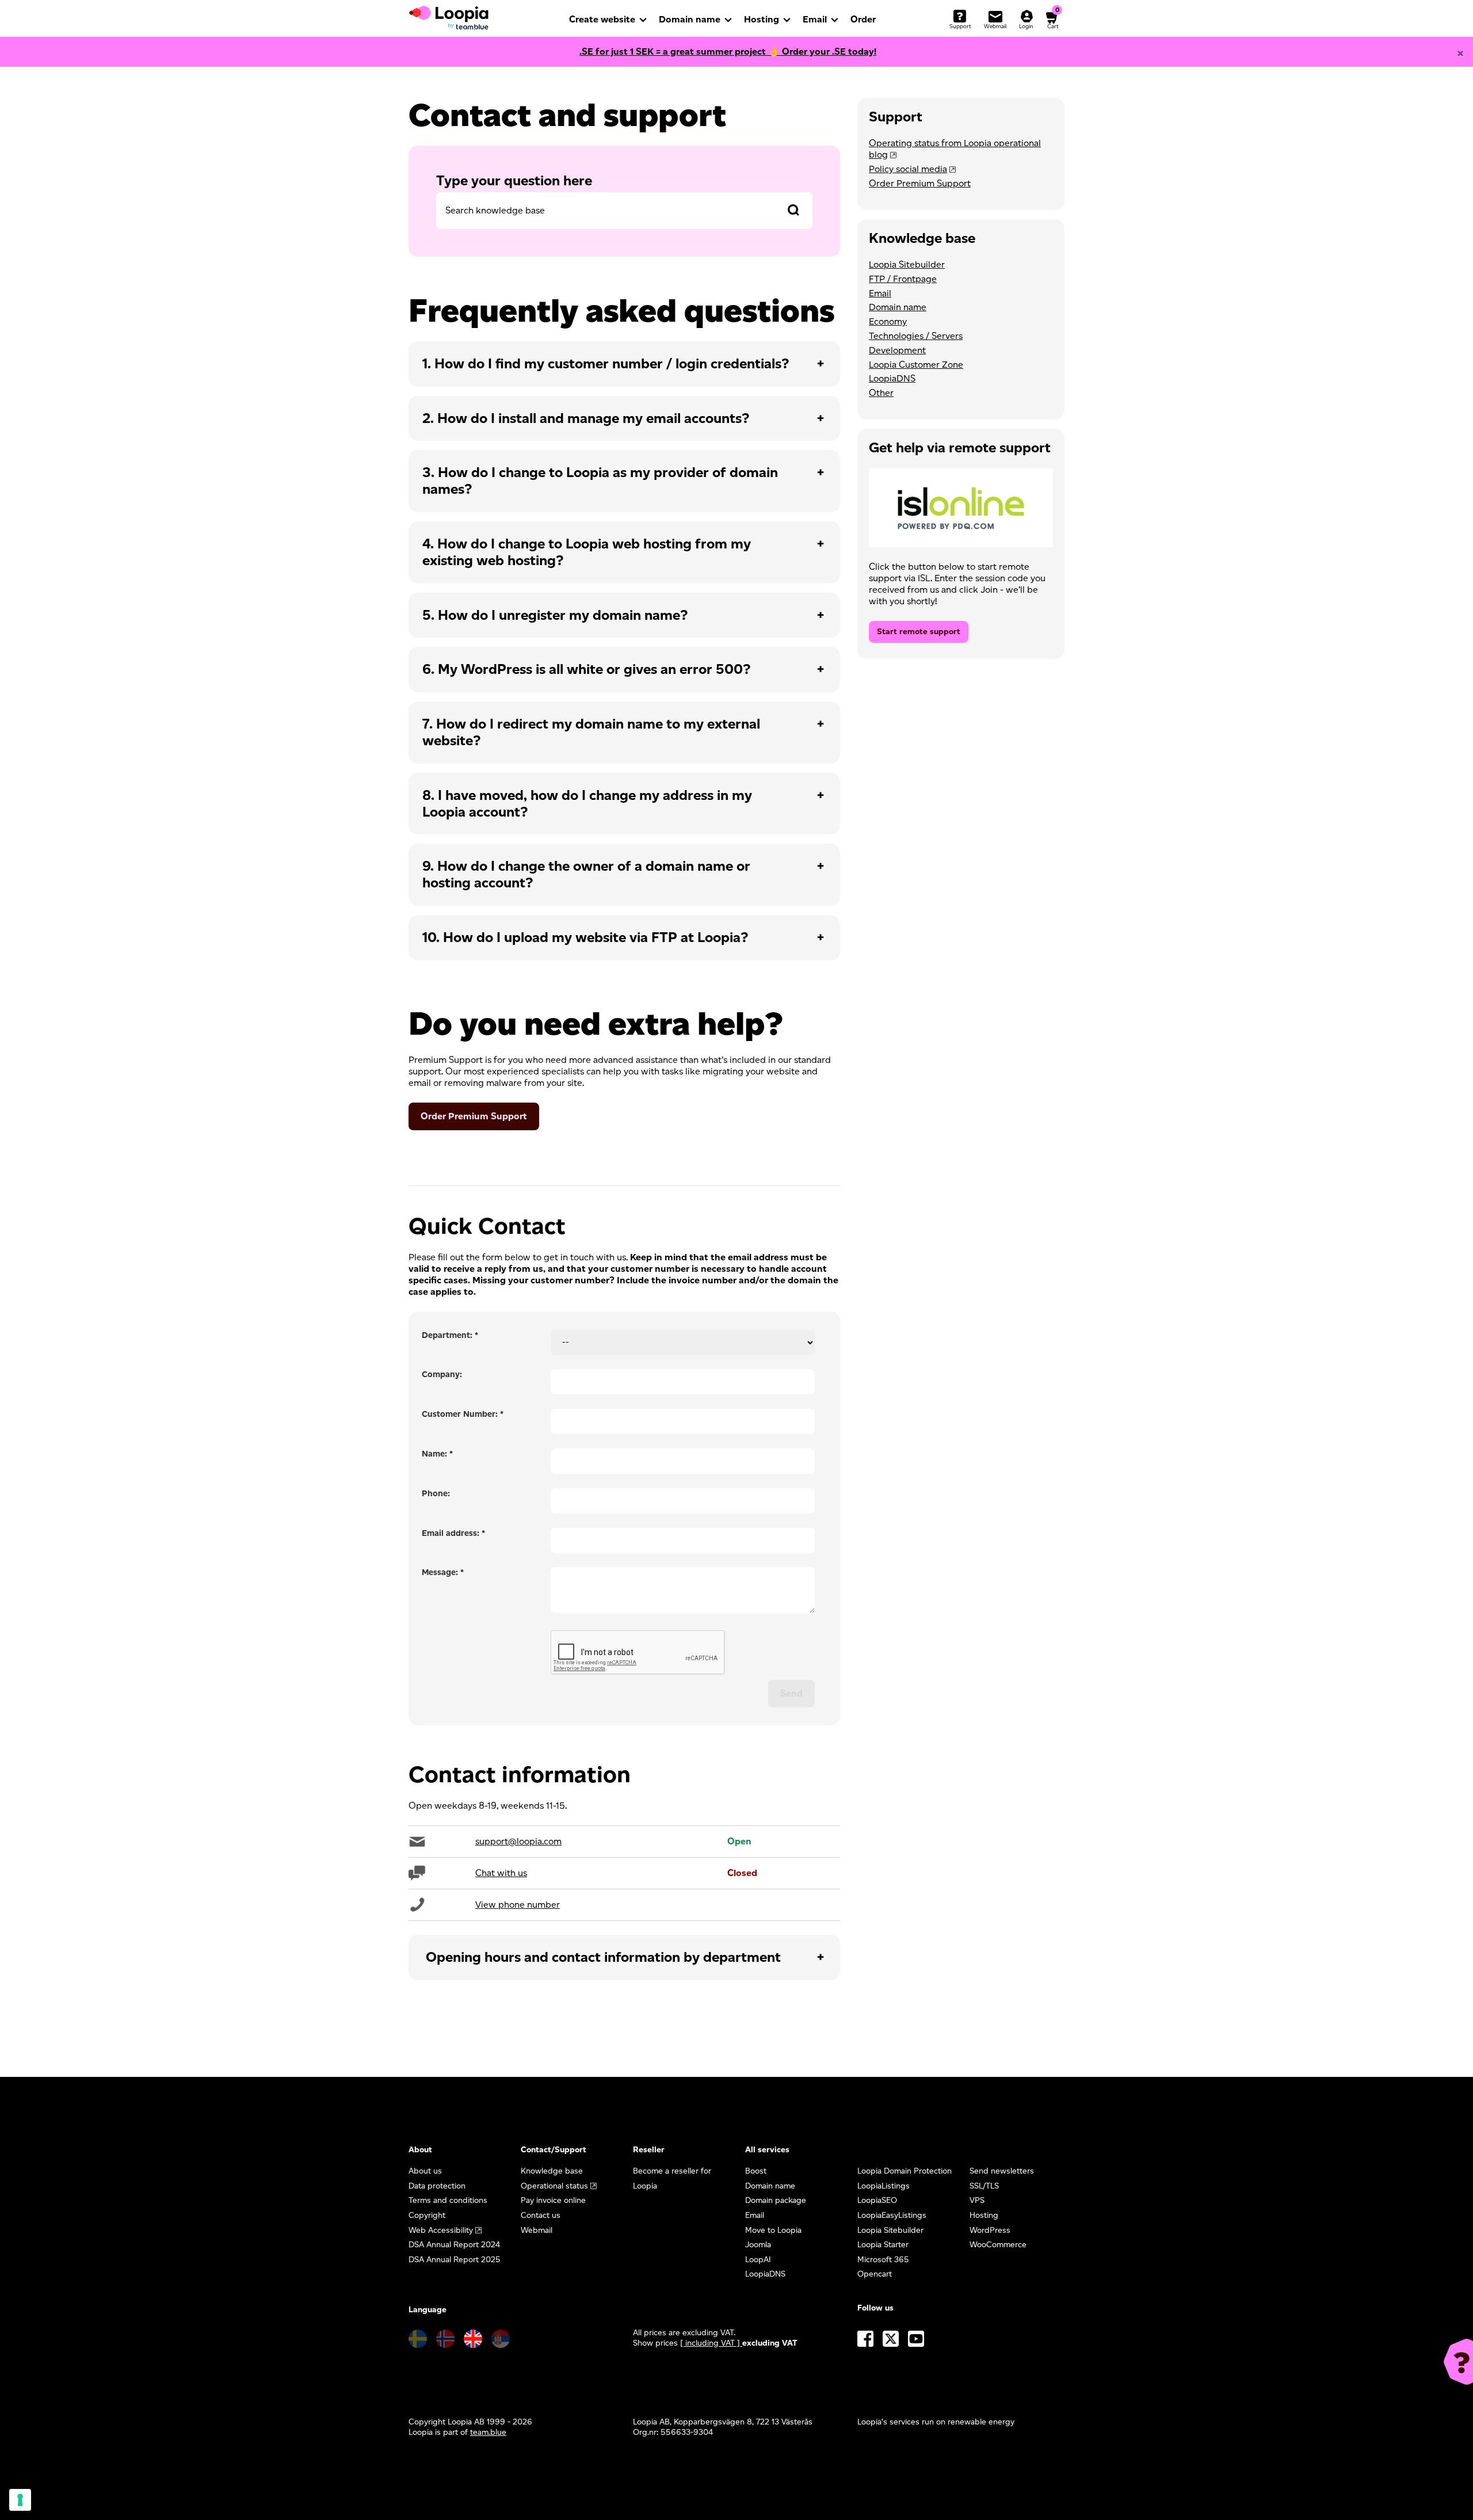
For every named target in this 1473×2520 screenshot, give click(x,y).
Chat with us (501, 1873)
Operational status (554, 2186)
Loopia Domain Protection (905, 2171)
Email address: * (453, 1533)
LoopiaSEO (877, 2200)
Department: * (450, 1335)
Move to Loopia (773, 2230)
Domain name (690, 19)
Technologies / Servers (916, 336)
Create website (602, 19)
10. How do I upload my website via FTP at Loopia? (585, 937)
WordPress (990, 2230)
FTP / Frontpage (903, 279)
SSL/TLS (984, 2186)
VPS (977, 2200)
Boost (756, 2171)
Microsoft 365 (883, 2260)
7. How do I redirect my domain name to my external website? (591, 732)
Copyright (427, 2215)
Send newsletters (1002, 2171)
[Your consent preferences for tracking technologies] (20, 2500)
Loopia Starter (883, 2245)
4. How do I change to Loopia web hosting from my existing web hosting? (587, 552)
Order (863, 19)
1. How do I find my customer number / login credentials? (606, 363)
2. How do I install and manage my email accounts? (586, 418)
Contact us (541, 2215)
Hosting (762, 19)
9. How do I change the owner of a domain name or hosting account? (586, 874)
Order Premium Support (474, 1116)
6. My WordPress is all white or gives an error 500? (586, 669)
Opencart (875, 2274)
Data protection (437, 2186)
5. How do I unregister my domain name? (555, 615)
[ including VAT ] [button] (711, 2343)
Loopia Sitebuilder (907, 264)
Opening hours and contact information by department (603, 1957)
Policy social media (908, 169)
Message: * (443, 1572)
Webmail (537, 2230)
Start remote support (919, 632)
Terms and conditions (448, 2200)
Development (897, 350)
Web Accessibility (441, 2230)
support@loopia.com (518, 1841)
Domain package (776, 2200)
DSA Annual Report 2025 (455, 2260)
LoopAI (758, 2260)
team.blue (488, 2432)
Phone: (436, 1493)
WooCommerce (998, 2245)
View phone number (518, 1905)
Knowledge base (552, 2171)
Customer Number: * (463, 1414)
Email (815, 19)
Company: (442, 1374)
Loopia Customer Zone (916, 365)
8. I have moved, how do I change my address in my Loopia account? (587, 803)
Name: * (437, 1454)
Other (881, 393)
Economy (888, 321)
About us (425, 2171)
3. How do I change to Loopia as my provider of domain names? (600, 481)
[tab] (624, 364)
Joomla (758, 2245)
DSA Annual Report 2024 (454, 2245)
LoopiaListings (884, 2186)
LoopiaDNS (892, 378)
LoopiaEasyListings (892, 2215)
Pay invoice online (553, 2200)
